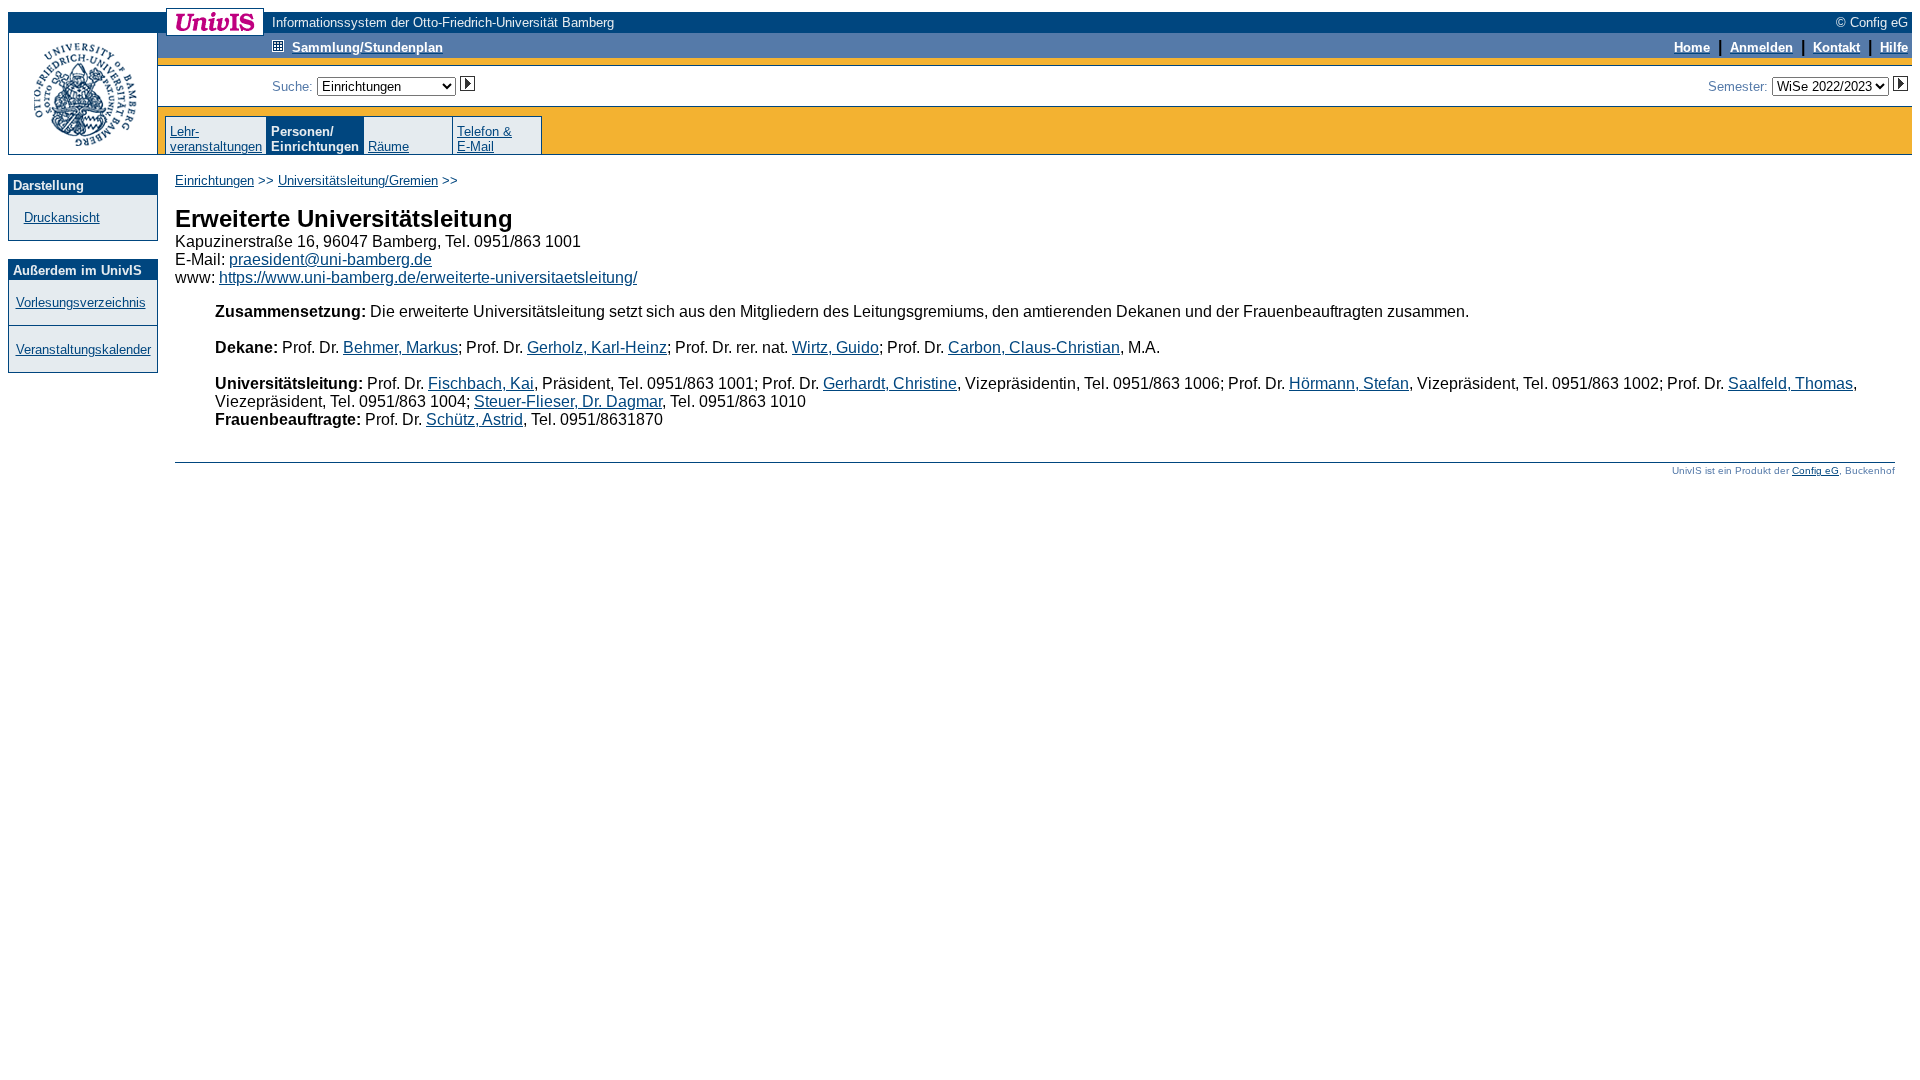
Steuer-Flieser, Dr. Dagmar (568, 401)
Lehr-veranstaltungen (216, 139)
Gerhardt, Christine (890, 383)
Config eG (1815, 470)
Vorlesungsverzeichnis (81, 302)
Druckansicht (62, 217)
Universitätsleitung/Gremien (358, 180)
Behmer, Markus (400, 347)
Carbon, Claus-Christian (1034, 347)
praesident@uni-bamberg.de (330, 259)
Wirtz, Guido (835, 347)
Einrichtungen (214, 180)
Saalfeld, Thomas (1790, 383)
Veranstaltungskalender (83, 349)
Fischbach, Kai (481, 383)
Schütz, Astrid (474, 419)
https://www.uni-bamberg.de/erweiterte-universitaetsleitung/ (428, 277)
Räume (388, 146)
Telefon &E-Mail (484, 139)
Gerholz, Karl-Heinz (597, 347)
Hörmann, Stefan (1349, 383)
